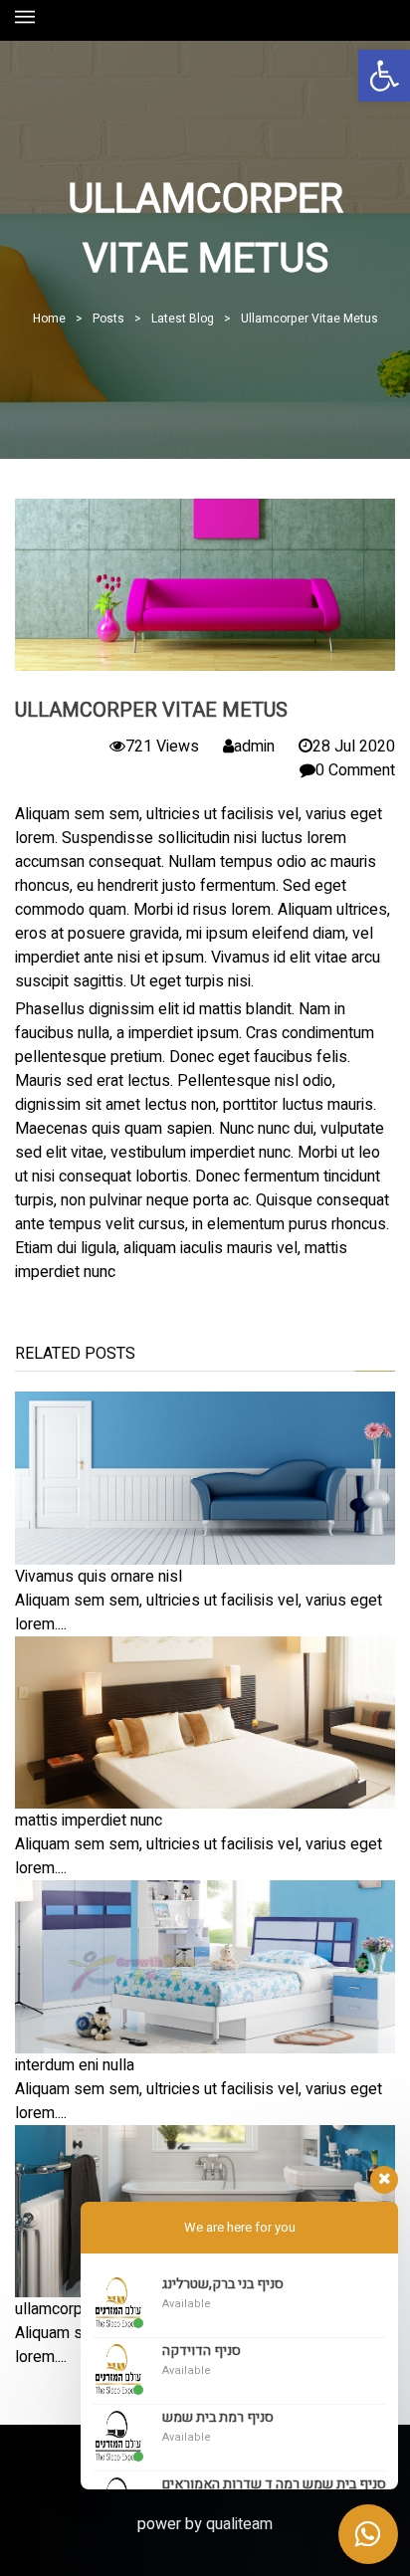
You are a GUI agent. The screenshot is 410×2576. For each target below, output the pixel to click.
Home (49, 319)
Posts (108, 319)
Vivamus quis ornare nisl (99, 1577)
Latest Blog (183, 319)
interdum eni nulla (75, 2065)
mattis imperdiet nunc (89, 1821)
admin (254, 747)
